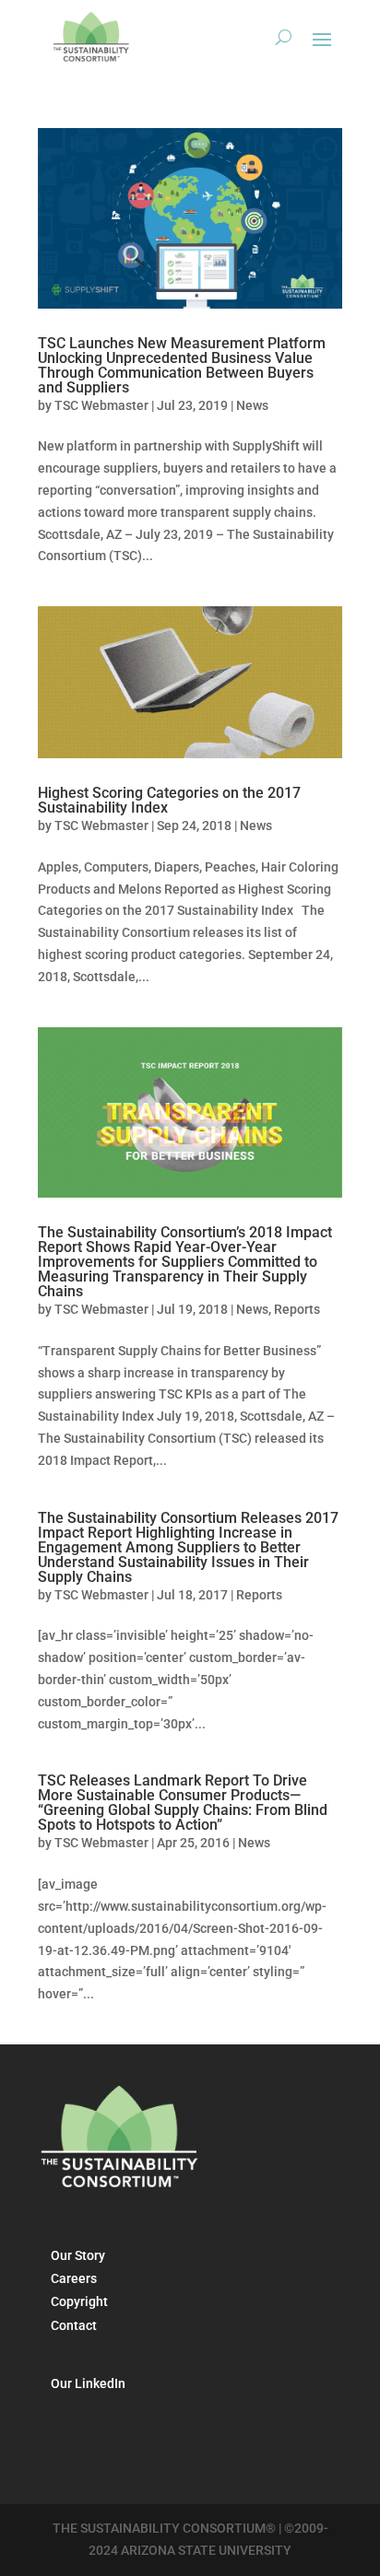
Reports (297, 1309)
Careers (74, 2278)
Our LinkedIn (88, 2383)
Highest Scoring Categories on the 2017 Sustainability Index (169, 800)
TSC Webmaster (101, 405)
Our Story (78, 2255)
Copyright (79, 2301)
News (252, 405)
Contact (74, 2325)
